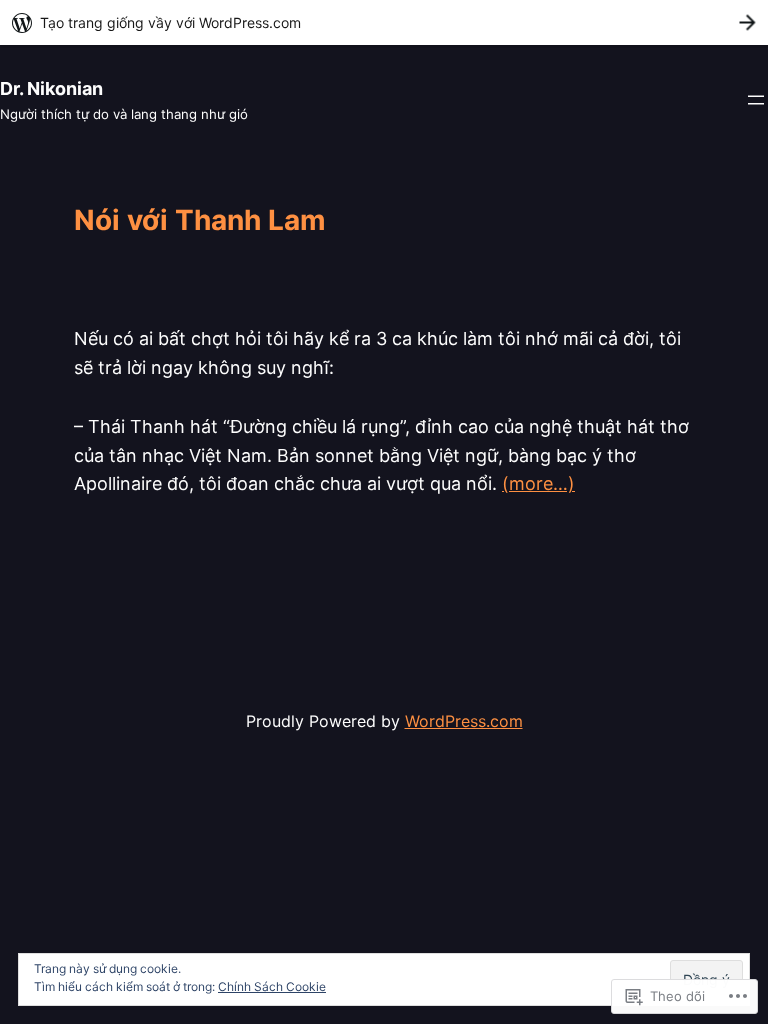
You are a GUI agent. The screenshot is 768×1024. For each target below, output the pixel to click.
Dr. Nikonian (51, 88)
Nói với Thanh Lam (200, 221)
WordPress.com (464, 721)
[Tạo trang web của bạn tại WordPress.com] (384, 22)
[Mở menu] (756, 100)
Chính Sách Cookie (272, 986)
